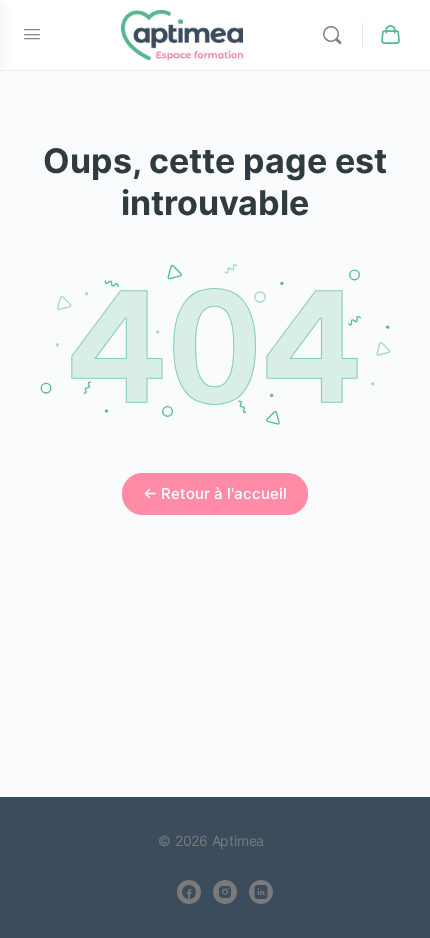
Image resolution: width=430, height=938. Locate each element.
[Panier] (392, 35)
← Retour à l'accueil (215, 493)
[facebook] (189, 892)
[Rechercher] (337, 35)
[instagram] (225, 892)
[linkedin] (261, 892)
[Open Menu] (32, 33)
